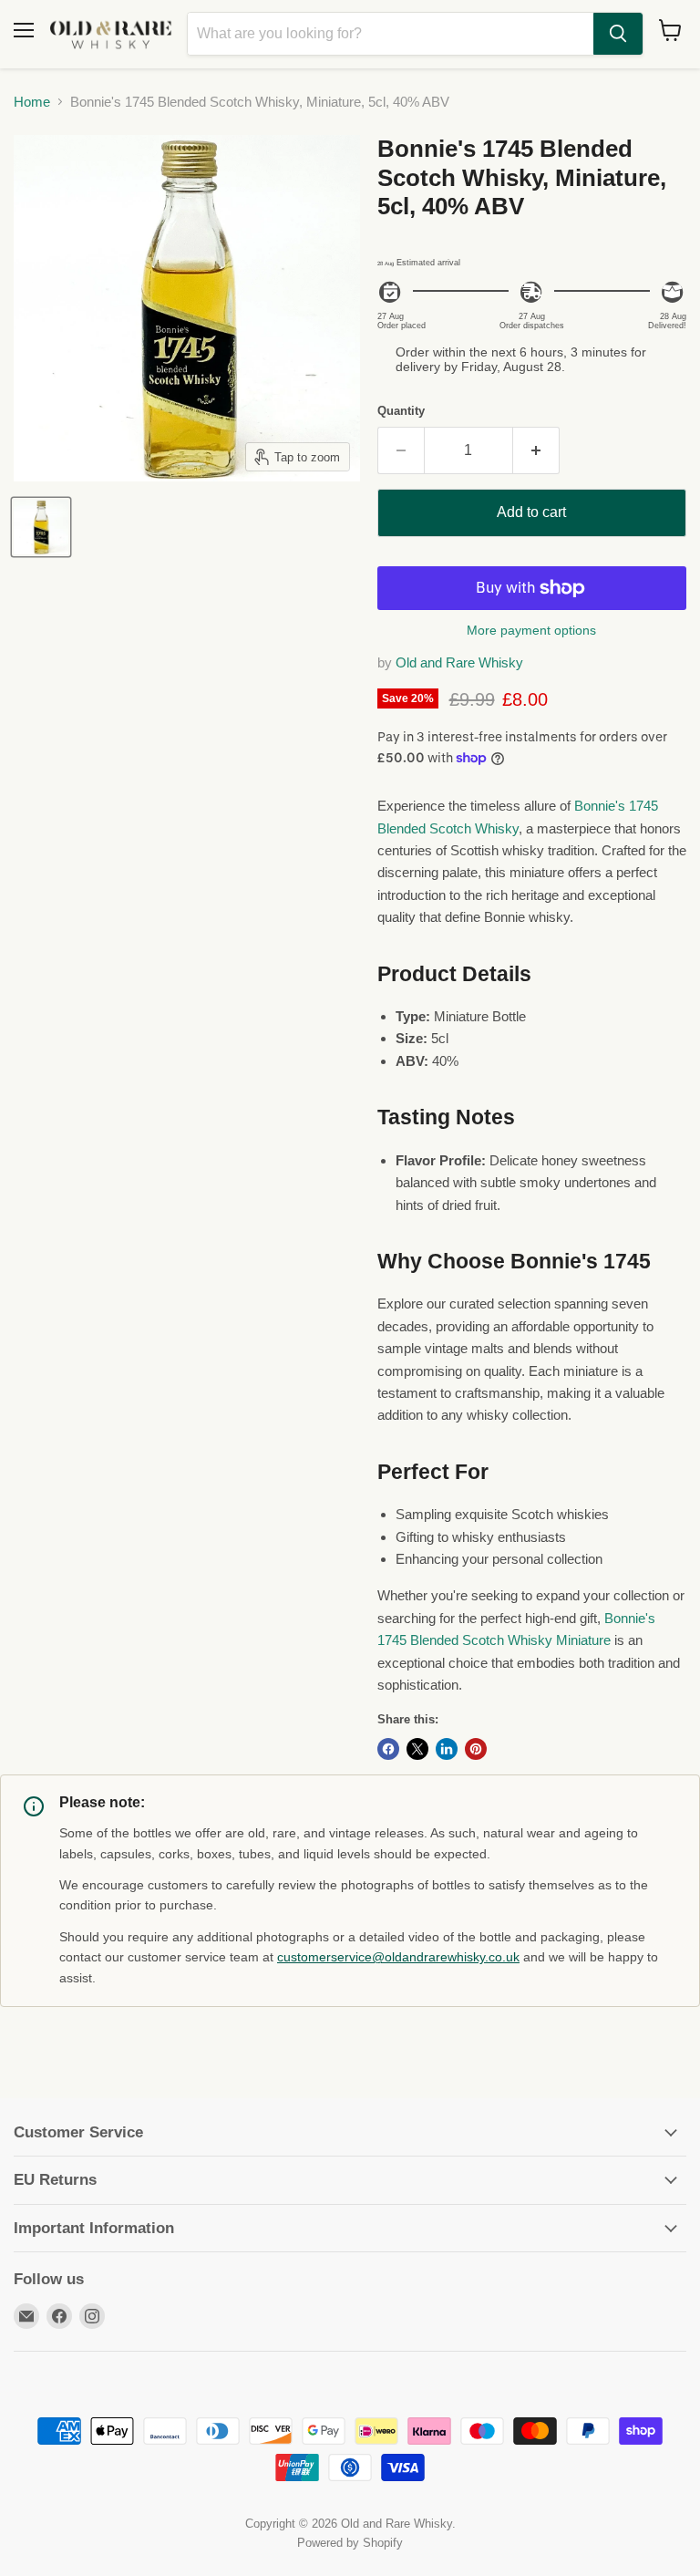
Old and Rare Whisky (459, 662)
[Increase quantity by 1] (536, 450)
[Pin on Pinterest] (476, 1749)
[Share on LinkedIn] (447, 1749)
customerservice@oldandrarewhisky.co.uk (398, 1957)
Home (32, 102)
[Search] (618, 34)
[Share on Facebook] (388, 1749)
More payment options (531, 630)
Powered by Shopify (350, 2543)
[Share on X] (417, 1749)
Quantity (401, 411)
